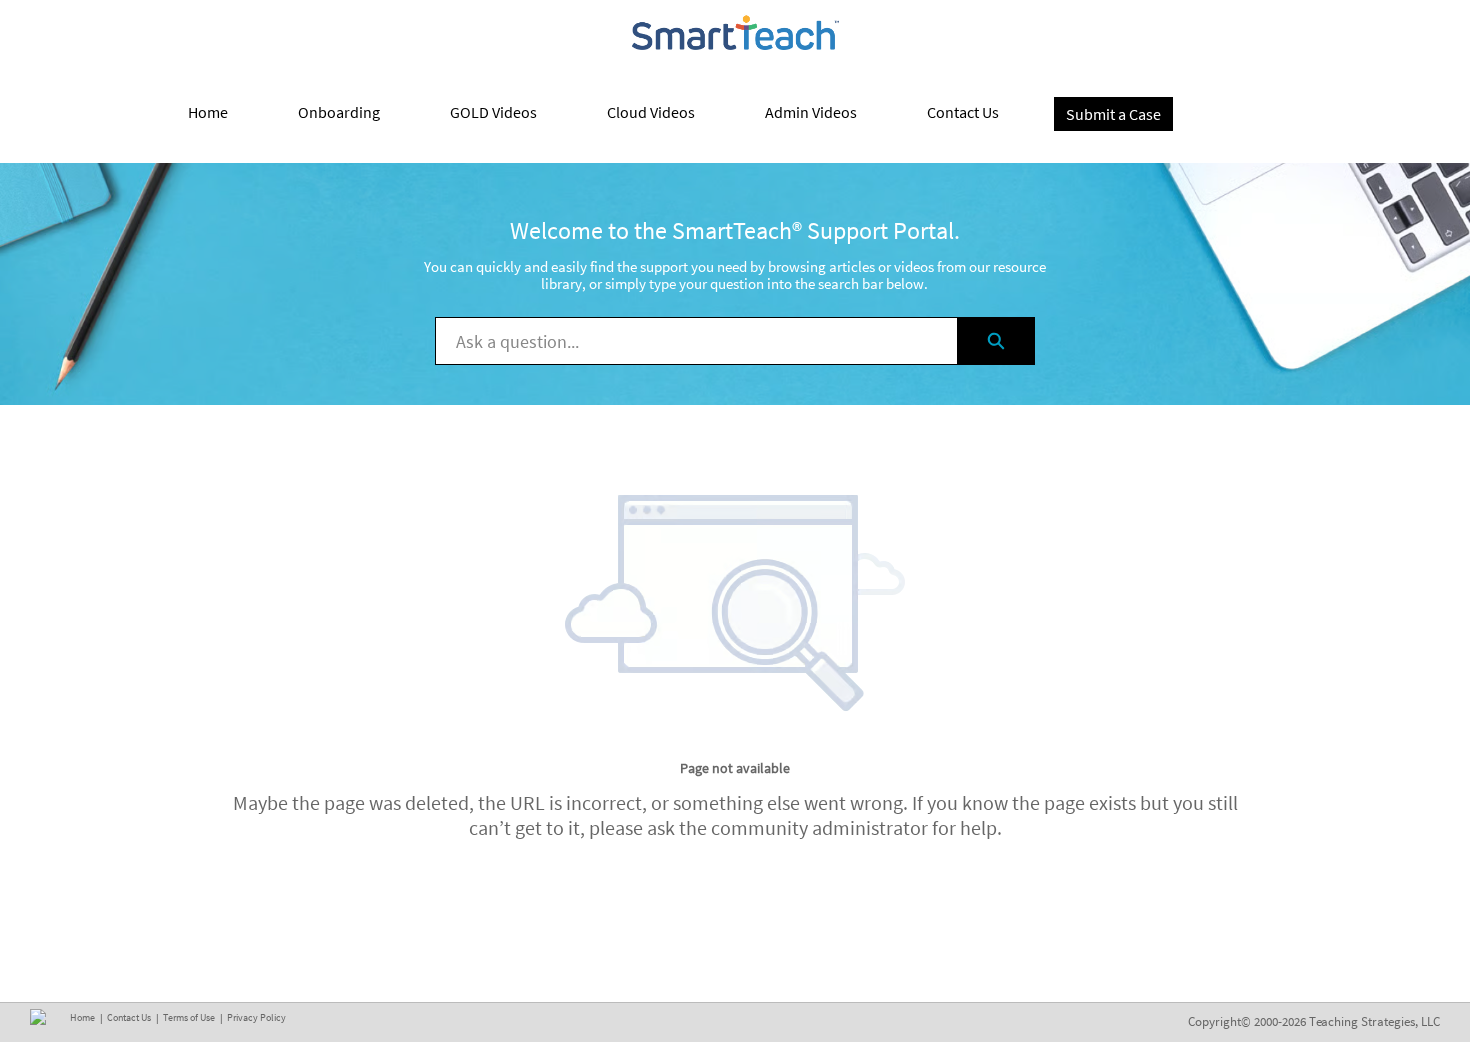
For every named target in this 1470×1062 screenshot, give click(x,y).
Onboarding (339, 112)
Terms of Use (189, 1017)
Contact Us (963, 112)
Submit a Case (1113, 114)
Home (208, 112)
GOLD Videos (493, 112)
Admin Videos (811, 112)
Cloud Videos (651, 112)
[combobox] (696, 341)
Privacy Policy (256, 1017)
